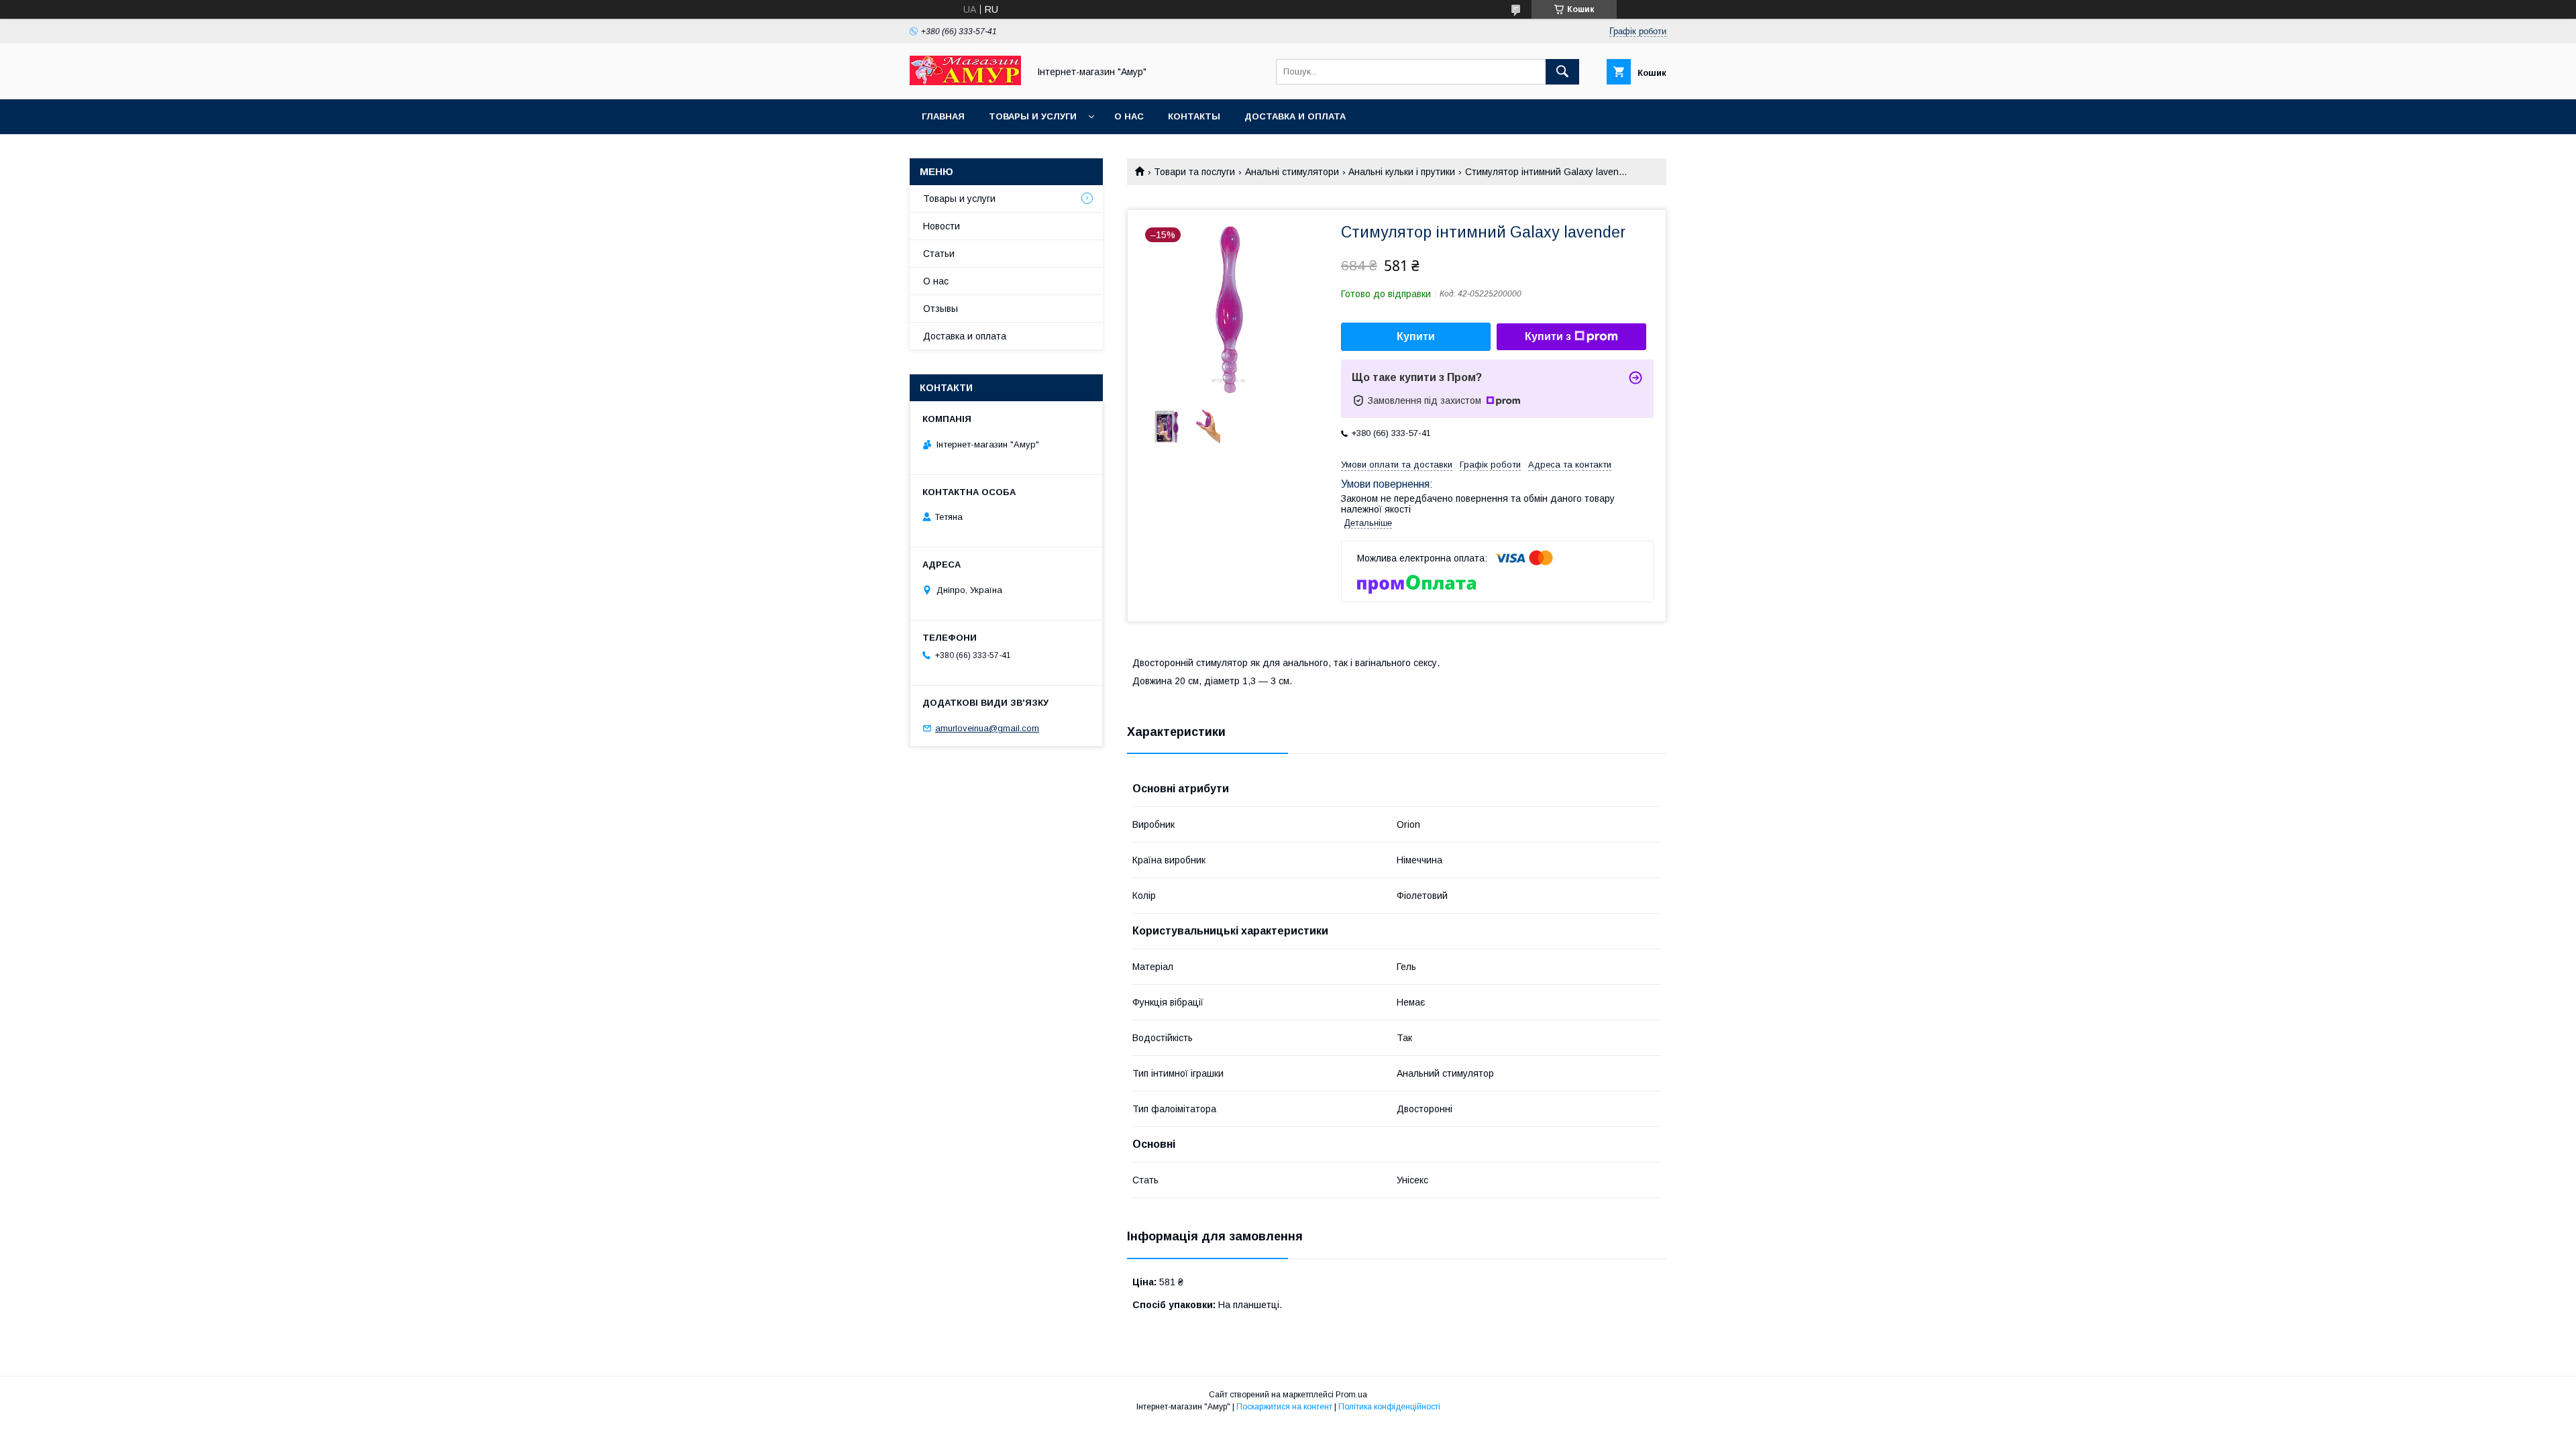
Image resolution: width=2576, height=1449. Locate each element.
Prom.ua (1351, 1395)
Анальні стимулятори (1292, 172)
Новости (942, 226)
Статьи (939, 254)
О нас (1129, 116)
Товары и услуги (1033, 116)
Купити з (1548, 336)
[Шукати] (1562, 72)
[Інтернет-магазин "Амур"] (965, 82)
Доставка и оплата (1295, 116)
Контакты (1194, 116)
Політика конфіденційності (1389, 1407)
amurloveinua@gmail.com (987, 728)
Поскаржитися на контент (1284, 1407)
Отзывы (941, 309)
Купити (1416, 336)
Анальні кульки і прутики (1402, 172)
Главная (943, 116)
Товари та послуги (1194, 172)
